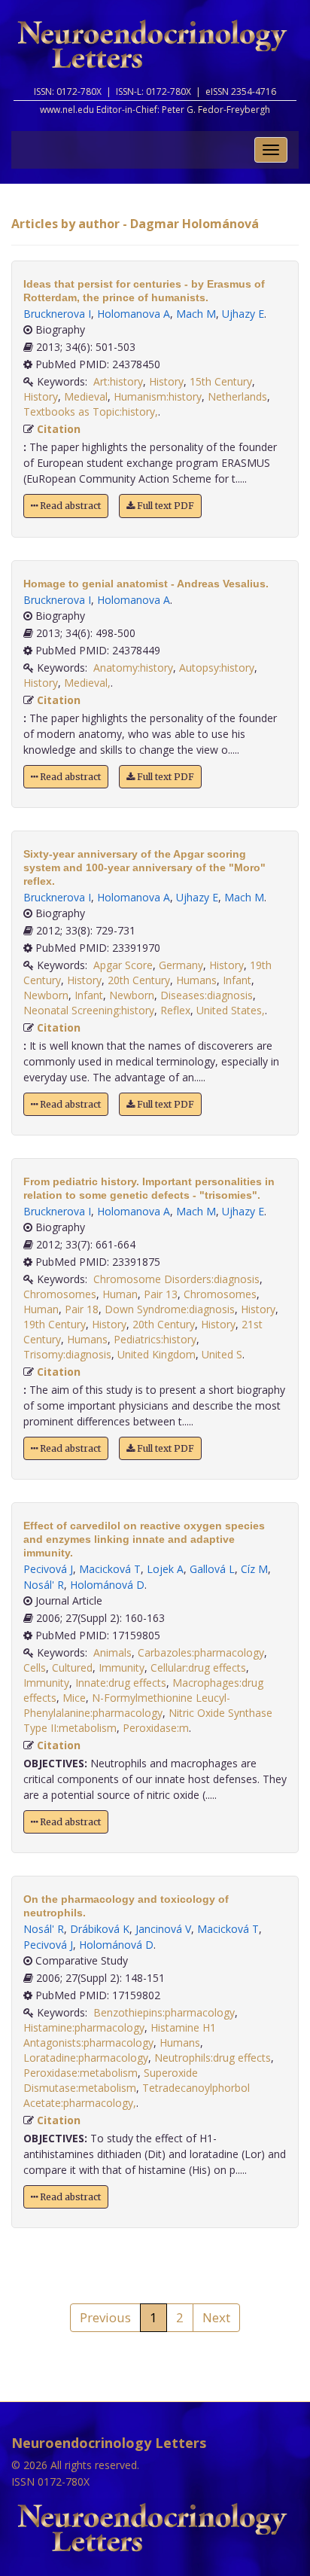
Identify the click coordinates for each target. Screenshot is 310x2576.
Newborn (46, 995)
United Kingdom (157, 1354)
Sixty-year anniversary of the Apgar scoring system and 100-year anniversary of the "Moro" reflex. (144, 867)
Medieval (86, 396)
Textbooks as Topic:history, (91, 412)
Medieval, (87, 683)
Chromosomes (60, 1294)
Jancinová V (163, 1929)
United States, (231, 1010)
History (166, 381)
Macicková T (110, 1569)
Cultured (72, 1668)
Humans (196, 980)
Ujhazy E (243, 314)
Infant (237, 980)
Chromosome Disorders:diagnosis (176, 1279)
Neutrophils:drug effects (213, 2058)
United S (222, 1354)
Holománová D (107, 1585)
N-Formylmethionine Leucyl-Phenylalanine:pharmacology (127, 1705)
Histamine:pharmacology (84, 2027)
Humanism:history (158, 396)
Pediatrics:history (155, 1339)
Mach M (196, 314)
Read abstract (69, 506)
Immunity (122, 1668)
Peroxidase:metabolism (81, 2073)
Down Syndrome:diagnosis (170, 1309)
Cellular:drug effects (198, 1668)
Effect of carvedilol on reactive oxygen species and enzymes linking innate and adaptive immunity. (144, 1539)
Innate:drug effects (121, 1683)
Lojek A (165, 1569)
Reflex (175, 1010)
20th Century (139, 980)
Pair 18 (82, 1309)
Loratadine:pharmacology (86, 2058)
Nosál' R (44, 1585)
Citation (59, 429)
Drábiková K (100, 1929)
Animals (112, 1652)
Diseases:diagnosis (207, 995)
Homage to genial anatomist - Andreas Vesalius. (146, 584)
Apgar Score (123, 965)
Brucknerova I (57, 314)
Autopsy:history (217, 668)
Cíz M (254, 1569)
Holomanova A (134, 314)
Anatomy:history (133, 668)
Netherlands (237, 396)
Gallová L (212, 1569)
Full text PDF (164, 506)
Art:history (118, 381)
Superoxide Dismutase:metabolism (111, 2080)
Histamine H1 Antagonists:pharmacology (120, 2035)
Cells (35, 1668)
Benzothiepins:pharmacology (164, 2012)
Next (216, 2317)
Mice (74, 1698)
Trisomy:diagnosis (67, 1354)
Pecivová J (48, 1569)
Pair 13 (161, 1294)
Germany (181, 965)
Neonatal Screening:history (89, 1010)
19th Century (55, 1324)
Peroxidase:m (156, 1728)
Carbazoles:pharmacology (201, 1652)
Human (120, 1294)
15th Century (221, 381)
